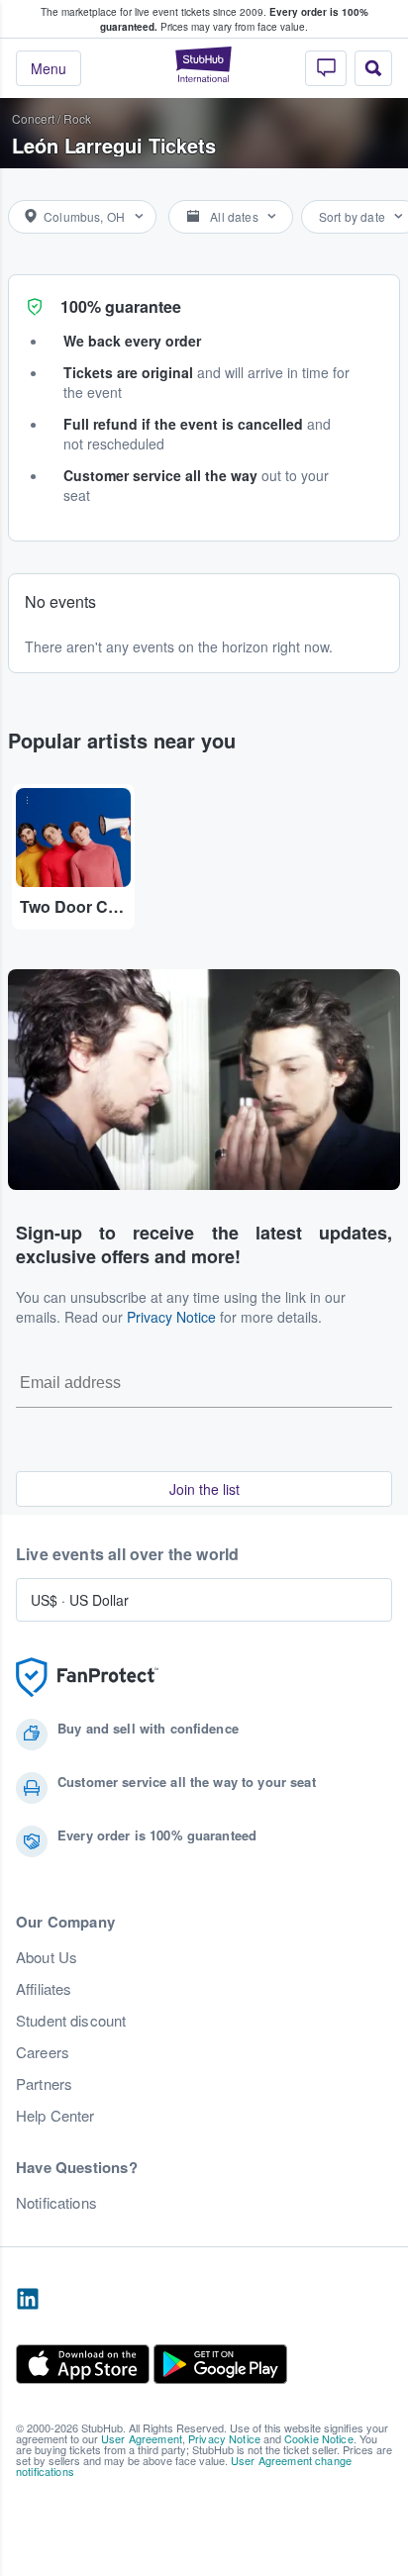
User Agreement (142, 2438)
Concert (33, 118)
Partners (44, 2084)
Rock (77, 118)
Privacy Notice (171, 1317)
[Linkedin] (28, 2300)
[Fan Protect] (87, 1678)
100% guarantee (121, 306)
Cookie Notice (319, 2438)
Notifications (56, 2203)
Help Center (55, 2116)
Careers (43, 2052)
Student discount (71, 2021)
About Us (47, 1957)
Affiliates (44, 1989)
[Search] (373, 68)
